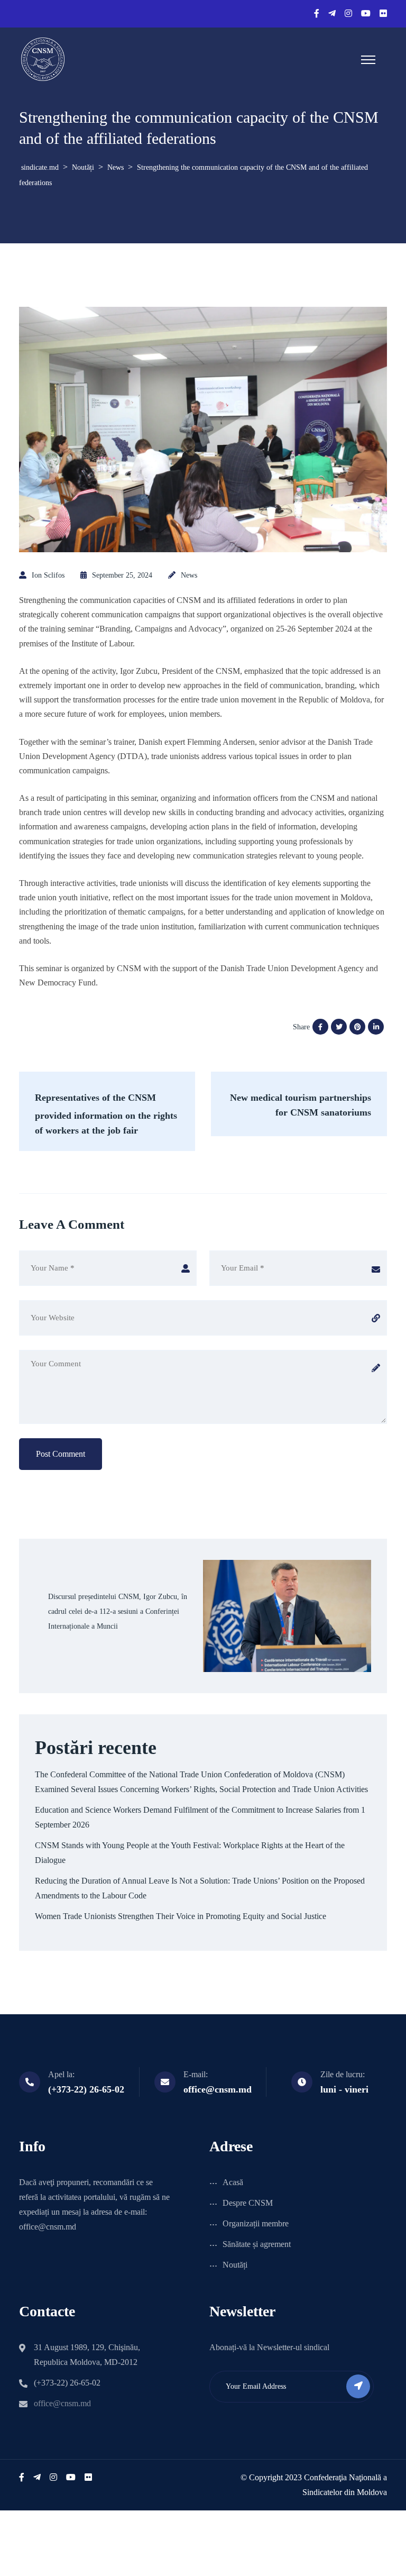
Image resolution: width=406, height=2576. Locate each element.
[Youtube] (71, 2477)
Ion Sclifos (48, 575)
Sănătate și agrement (257, 2244)
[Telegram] (37, 2477)
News (189, 575)
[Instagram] (53, 2477)
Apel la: (61, 2074)
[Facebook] (22, 2477)
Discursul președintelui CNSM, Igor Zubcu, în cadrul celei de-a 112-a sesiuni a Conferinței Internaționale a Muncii (118, 1611)
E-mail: (196, 2074)
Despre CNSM (248, 2203)
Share (301, 1027)
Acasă (233, 2182)
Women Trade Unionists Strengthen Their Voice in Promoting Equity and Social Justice (181, 1916)
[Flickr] (88, 2477)
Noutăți (235, 2265)
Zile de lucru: (343, 2074)
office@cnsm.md (218, 2089)
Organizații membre (256, 2223)
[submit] (358, 2386)
